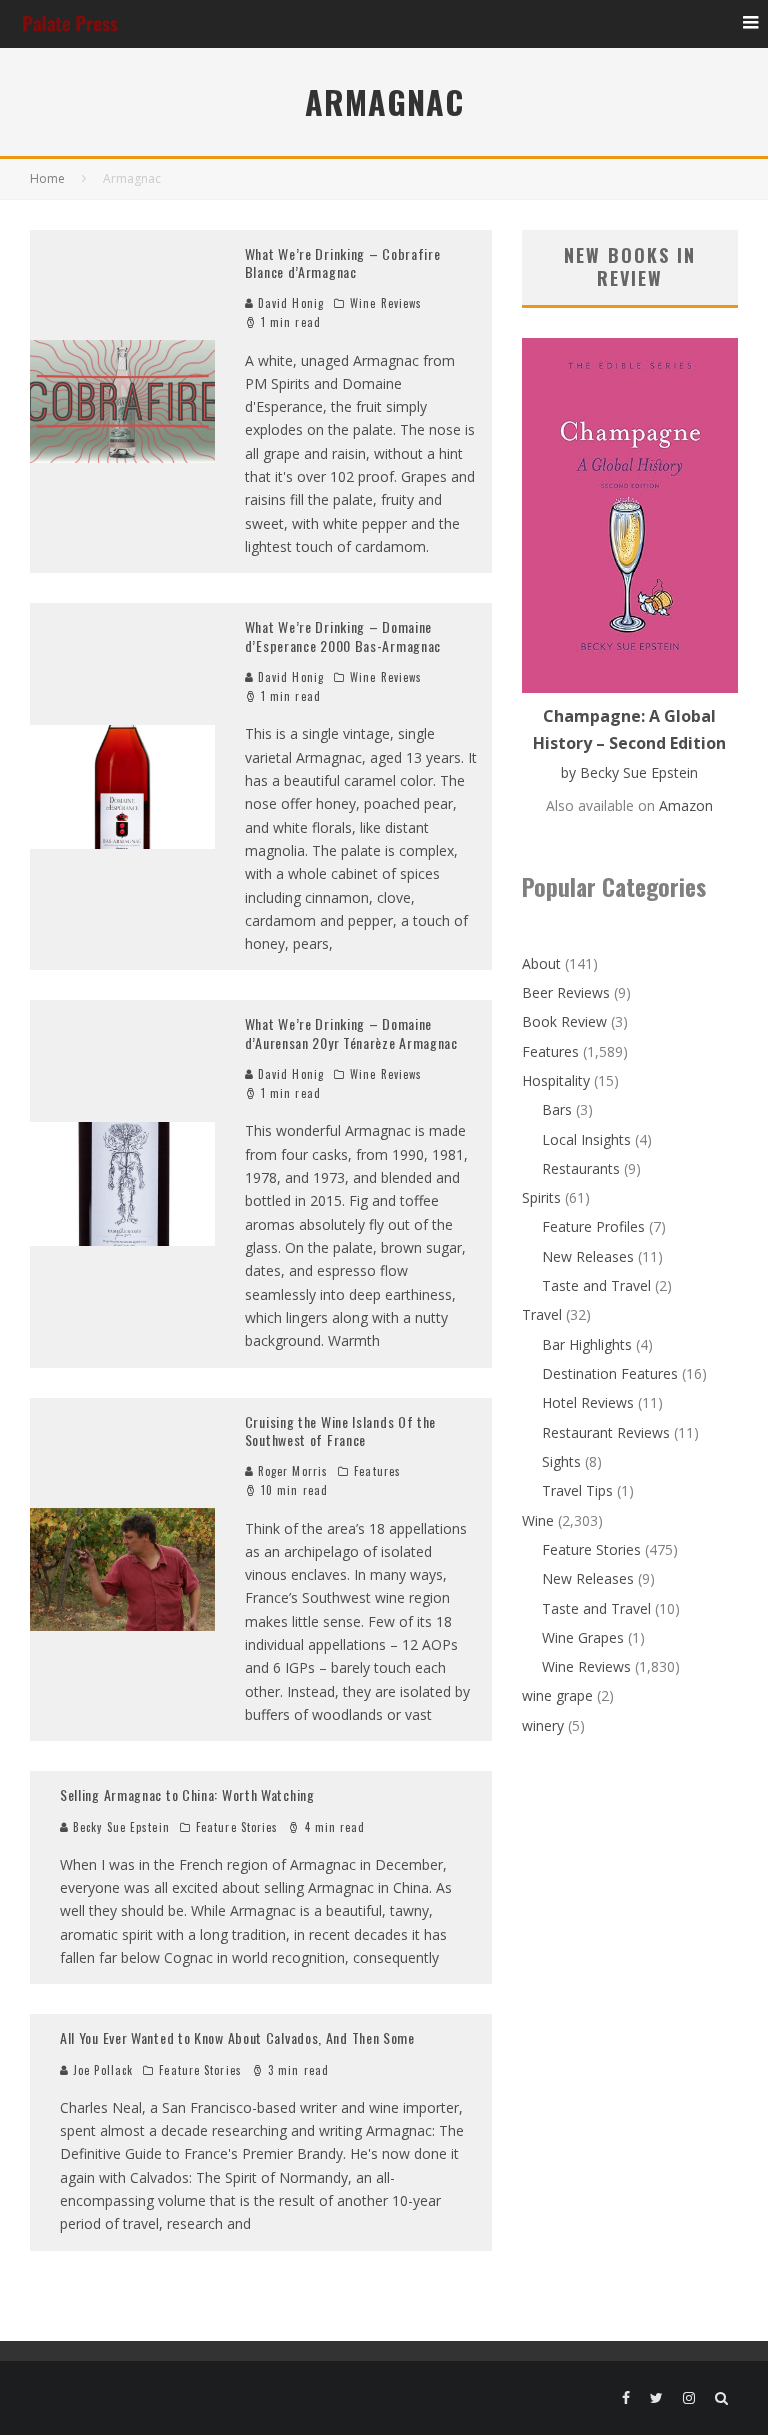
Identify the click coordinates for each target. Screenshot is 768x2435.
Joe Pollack (101, 2070)
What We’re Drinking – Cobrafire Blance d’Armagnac (343, 262)
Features (377, 1471)
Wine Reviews (386, 303)
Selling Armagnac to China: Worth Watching (187, 1794)
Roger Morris (291, 1471)
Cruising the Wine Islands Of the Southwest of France (340, 1430)
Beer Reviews (566, 992)
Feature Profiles (593, 1226)
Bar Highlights (587, 1344)
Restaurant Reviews (606, 1432)
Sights (561, 1461)
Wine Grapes (583, 1637)
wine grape (557, 1695)
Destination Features (610, 1373)
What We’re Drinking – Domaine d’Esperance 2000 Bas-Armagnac (343, 635)
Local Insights (586, 1139)
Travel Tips (577, 1490)
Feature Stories (237, 1827)
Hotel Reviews (588, 1402)
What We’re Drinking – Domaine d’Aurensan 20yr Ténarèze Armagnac (351, 1032)
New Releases (588, 1256)
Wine (538, 1520)
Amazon (686, 805)
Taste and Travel (596, 1285)
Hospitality (556, 1080)
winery (543, 1725)
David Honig (289, 303)
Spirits (541, 1197)
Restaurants (581, 1168)
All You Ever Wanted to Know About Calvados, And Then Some (237, 2037)
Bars (557, 1109)
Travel (542, 1314)
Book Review (564, 1021)
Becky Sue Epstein (119, 1827)
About (541, 963)
